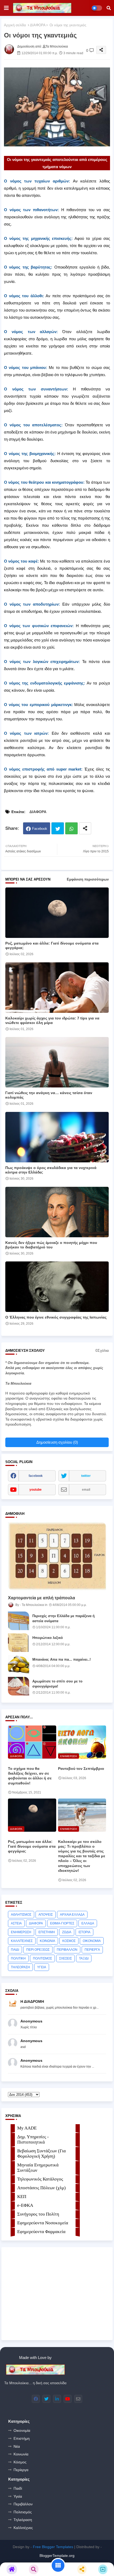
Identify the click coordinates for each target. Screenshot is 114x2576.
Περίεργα (21, 2470)
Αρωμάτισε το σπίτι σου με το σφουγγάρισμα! (57, 1684)
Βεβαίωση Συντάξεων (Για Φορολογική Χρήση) (41, 2154)
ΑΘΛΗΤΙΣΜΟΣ (21, 1915)
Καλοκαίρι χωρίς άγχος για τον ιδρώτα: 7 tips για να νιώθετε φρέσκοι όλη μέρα (52, 1020)
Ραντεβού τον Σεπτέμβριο (81, 1769)
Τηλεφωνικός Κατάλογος (40, 2179)
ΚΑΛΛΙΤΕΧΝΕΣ (22, 1941)
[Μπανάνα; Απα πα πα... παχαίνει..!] (19, 1664)
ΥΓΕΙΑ (42, 1967)
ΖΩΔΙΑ (67, 1932)
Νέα (17, 2446)
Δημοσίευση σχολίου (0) (57, 1442)
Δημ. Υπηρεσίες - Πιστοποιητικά (33, 2139)
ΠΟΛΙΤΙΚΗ (18, 1958)
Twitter (58, 828)
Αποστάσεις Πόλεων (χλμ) (41, 2188)
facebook (36, 1476)
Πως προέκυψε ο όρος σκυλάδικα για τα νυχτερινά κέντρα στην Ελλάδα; (51, 1170)
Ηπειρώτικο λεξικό (48, 1638)
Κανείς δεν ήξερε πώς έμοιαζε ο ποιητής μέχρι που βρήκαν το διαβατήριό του (51, 1245)
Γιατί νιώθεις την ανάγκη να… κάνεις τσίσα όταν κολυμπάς (49, 1095)
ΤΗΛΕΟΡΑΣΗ (20, 1967)
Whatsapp (71, 828)
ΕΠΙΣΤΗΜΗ (47, 1932)
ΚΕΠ (22, 2197)
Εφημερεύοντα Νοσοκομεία (43, 2223)
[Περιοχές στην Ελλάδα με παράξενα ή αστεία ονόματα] (19, 1621)
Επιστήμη (22, 2438)
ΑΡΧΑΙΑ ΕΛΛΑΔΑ (72, 1915)
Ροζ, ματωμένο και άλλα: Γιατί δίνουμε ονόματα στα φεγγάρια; (52, 945)
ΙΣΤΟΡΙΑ (84, 1932)
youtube (36, 1490)
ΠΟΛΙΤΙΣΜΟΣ (42, 1958)
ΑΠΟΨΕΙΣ (46, 1915)
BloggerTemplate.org (57, 2556)
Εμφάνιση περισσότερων (88, 879)
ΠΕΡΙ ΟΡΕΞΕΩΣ (38, 1950)
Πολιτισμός (23, 2512)
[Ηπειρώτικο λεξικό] (19, 1643)
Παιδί (18, 2488)
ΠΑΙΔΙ (15, 1950)
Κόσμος (20, 2462)
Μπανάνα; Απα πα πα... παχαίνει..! (62, 1659)
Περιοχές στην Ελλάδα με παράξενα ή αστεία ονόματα (63, 1618)
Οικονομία (22, 2430)
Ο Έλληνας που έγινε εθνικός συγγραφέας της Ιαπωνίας (56, 1317)
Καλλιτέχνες (23, 2528)
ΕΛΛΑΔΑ (88, 1923)
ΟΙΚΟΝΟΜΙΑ (92, 1941)
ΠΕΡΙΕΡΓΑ (92, 1950)
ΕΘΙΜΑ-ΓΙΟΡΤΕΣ (62, 1923)
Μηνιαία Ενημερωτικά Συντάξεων (38, 2168)
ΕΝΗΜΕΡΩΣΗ (21, 1932)
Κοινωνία (21, 2454)
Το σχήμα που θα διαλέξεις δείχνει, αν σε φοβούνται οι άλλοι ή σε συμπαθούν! (30, 1776)
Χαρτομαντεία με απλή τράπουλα (41, 1598)
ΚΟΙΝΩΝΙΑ (47, 1941)
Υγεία (18, 2496)
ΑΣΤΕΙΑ (16, 1923)
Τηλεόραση (23, 2520)
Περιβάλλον (23, 2504)
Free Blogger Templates (53, 2547)
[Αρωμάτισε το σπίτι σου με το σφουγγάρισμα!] (19, 1686)
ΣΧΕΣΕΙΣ (65, 1958)
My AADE (27, 2128)
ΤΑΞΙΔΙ (84, 1958)
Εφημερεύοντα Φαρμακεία (41, 2232)
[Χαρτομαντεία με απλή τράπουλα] (57, 1556)
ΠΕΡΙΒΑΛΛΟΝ (67, 1950)
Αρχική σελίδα (15, 25)
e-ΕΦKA (25, 2205)
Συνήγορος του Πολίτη (38, 2214)
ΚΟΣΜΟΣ (69, 1941)
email (86, 1490)
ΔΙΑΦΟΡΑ (38, 25)
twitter (86, 1476)
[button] (109, 8)
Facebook (40, 829)
